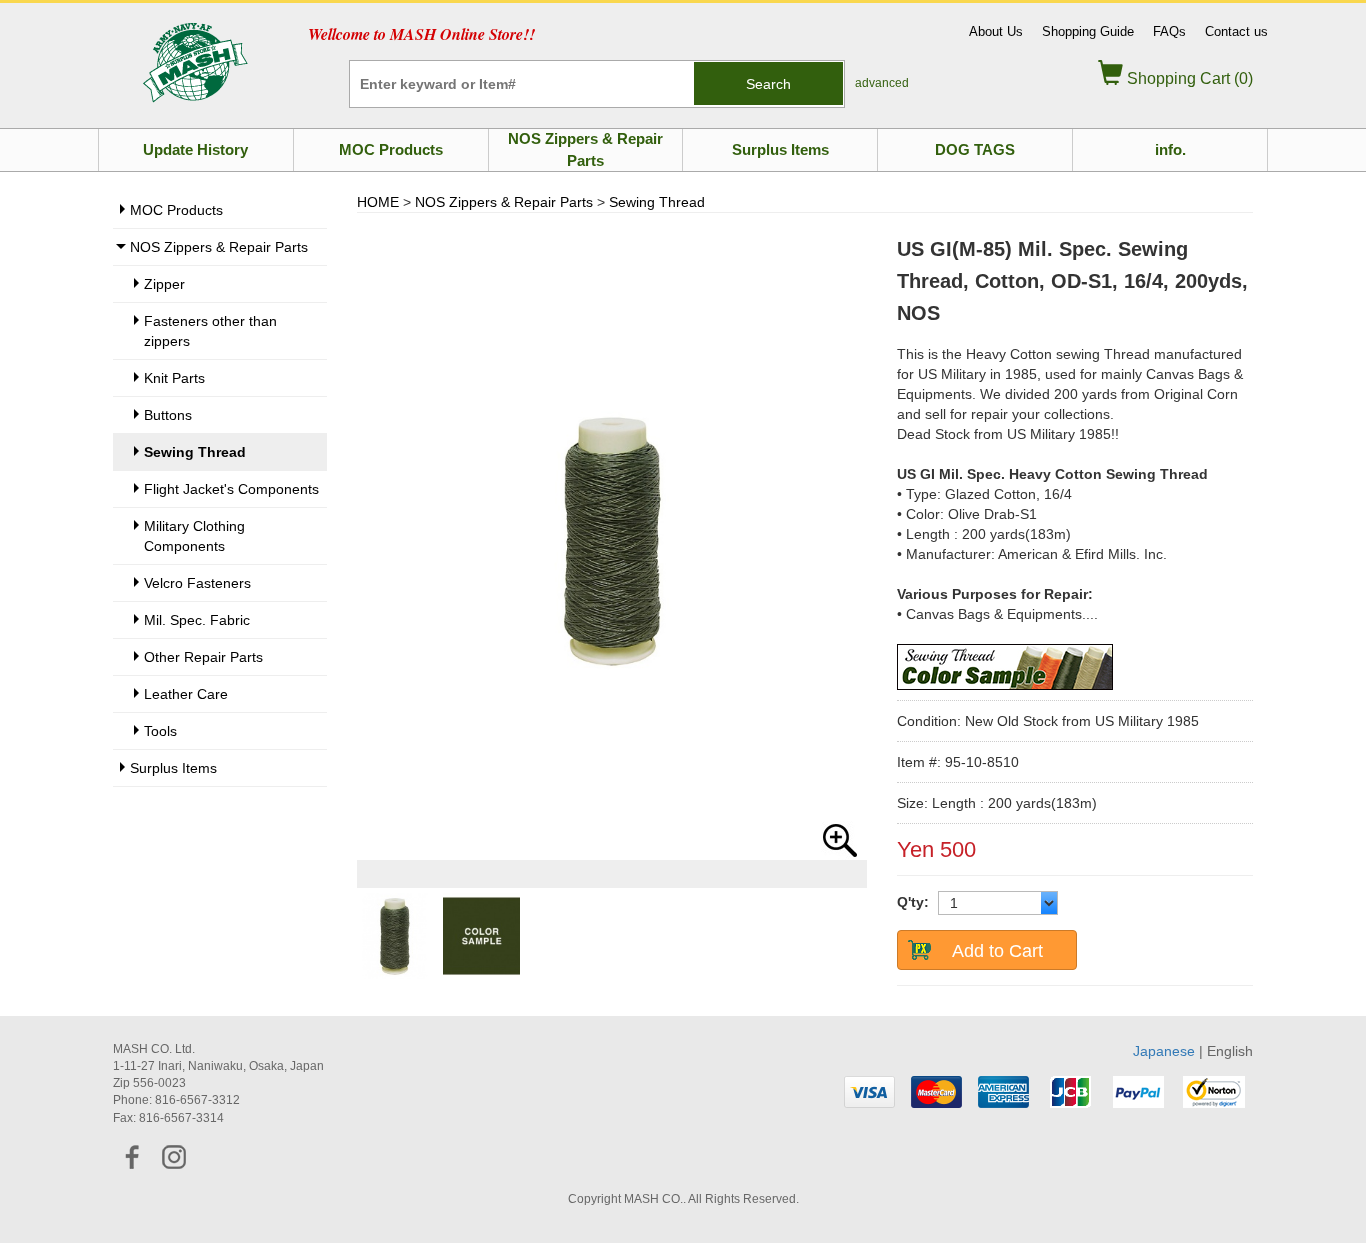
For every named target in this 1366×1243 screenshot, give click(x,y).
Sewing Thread (657, 202)
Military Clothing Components (194, 536)
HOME (378, 202)
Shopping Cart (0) (1188, 78)
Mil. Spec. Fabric (197, 620)
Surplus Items (780, 149)
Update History (195, 149)
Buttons (168, 415)
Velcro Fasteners (197, 583)
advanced (882, 83)
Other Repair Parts (203, 657)
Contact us (1236, 31)
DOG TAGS (975, 149)
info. (1170, 149)
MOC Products (391, 149)
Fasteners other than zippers (210, 331)
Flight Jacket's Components (231, 489)
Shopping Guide (1088, 31)
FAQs (1169, 31)
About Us (996, 31)
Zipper (164, 284)
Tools (160, 731)
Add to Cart (997, 951)
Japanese (1164, 1051)
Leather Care (186, 694)
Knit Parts (174, 378)
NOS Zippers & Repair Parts (585, 149)
